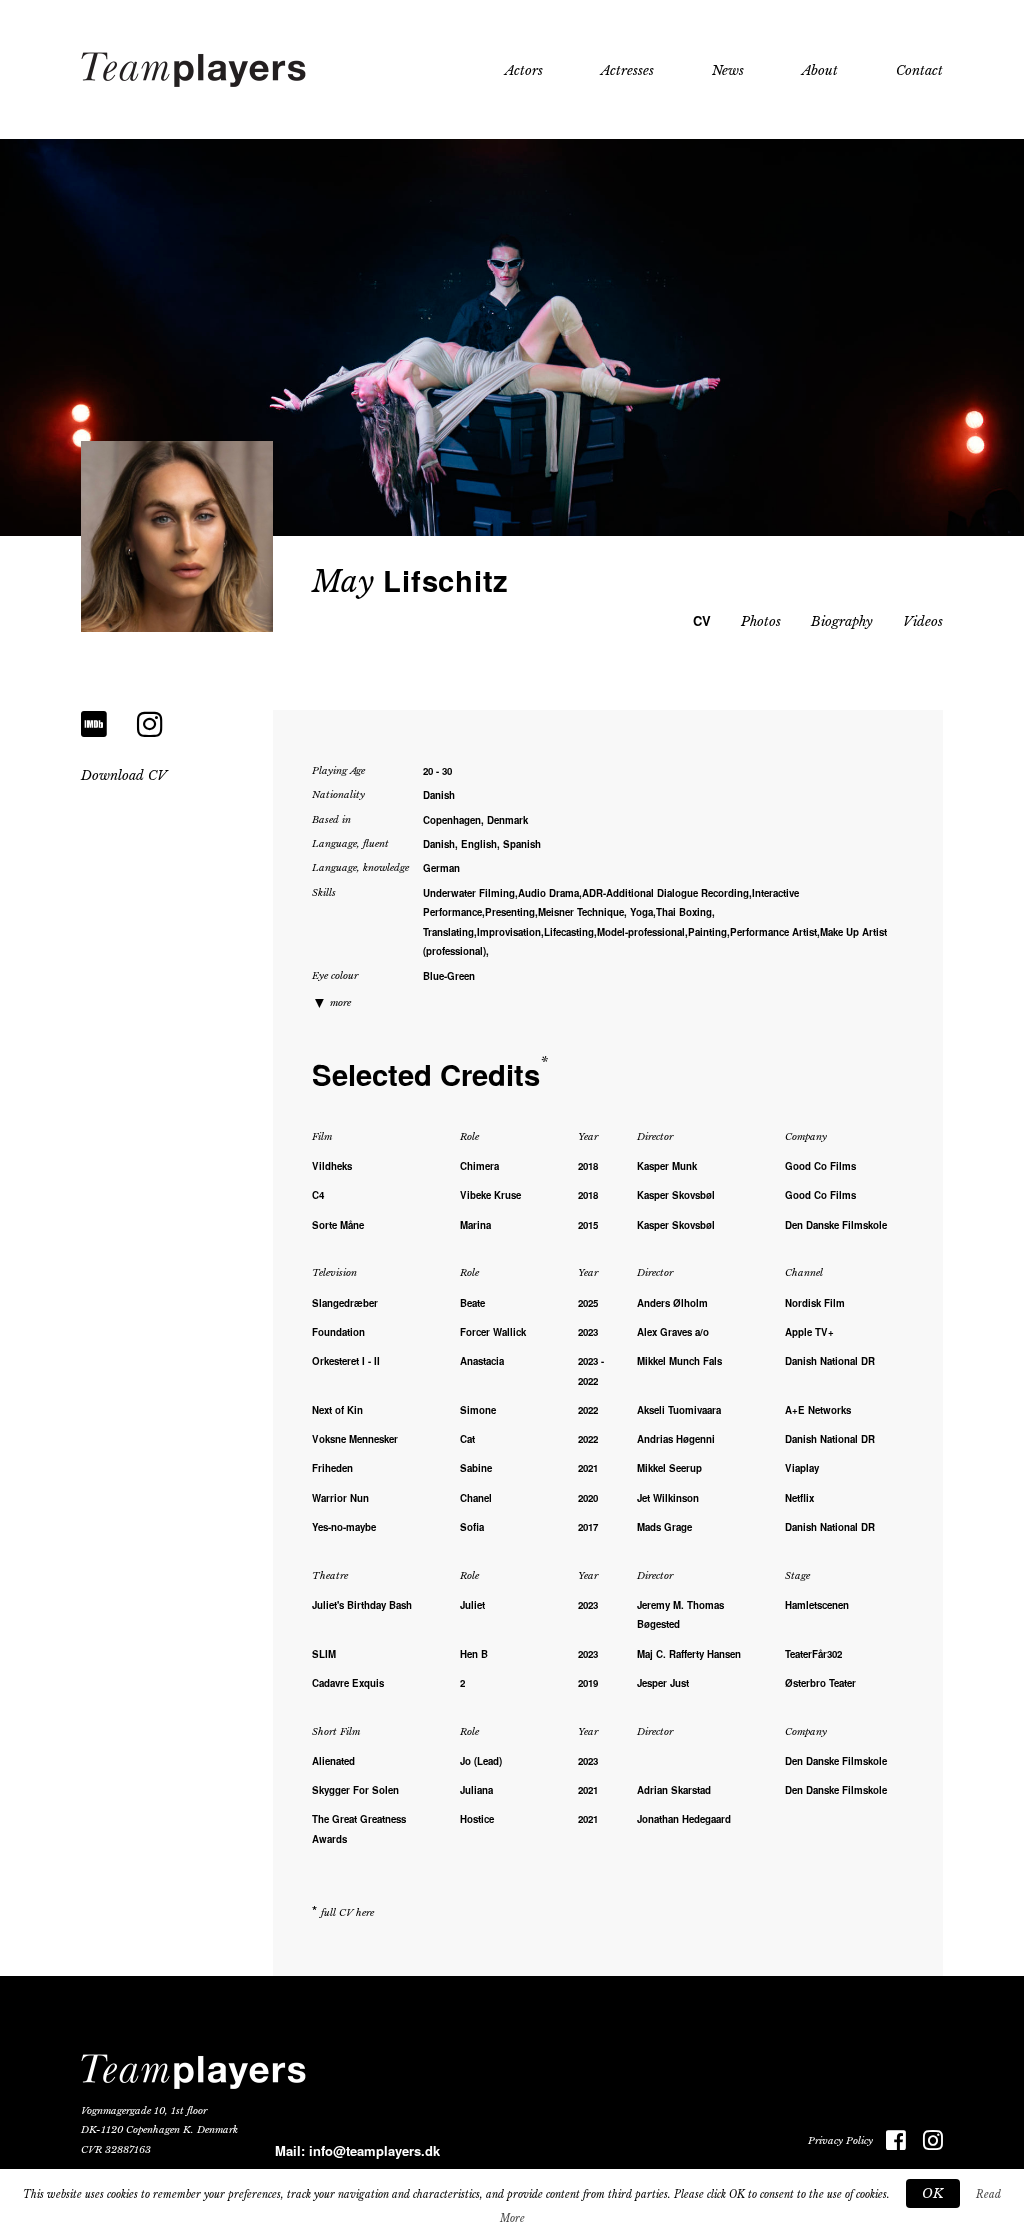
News (728, 70)
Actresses (627, 70)
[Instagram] (150, 724)
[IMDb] (94, 724)
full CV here (347, 1913)
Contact (919, 70)
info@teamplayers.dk (374, 2150)
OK (933, 2193)
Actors (524, 70)
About (820, 70)
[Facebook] (889, 2141)
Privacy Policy (840, 2141)
